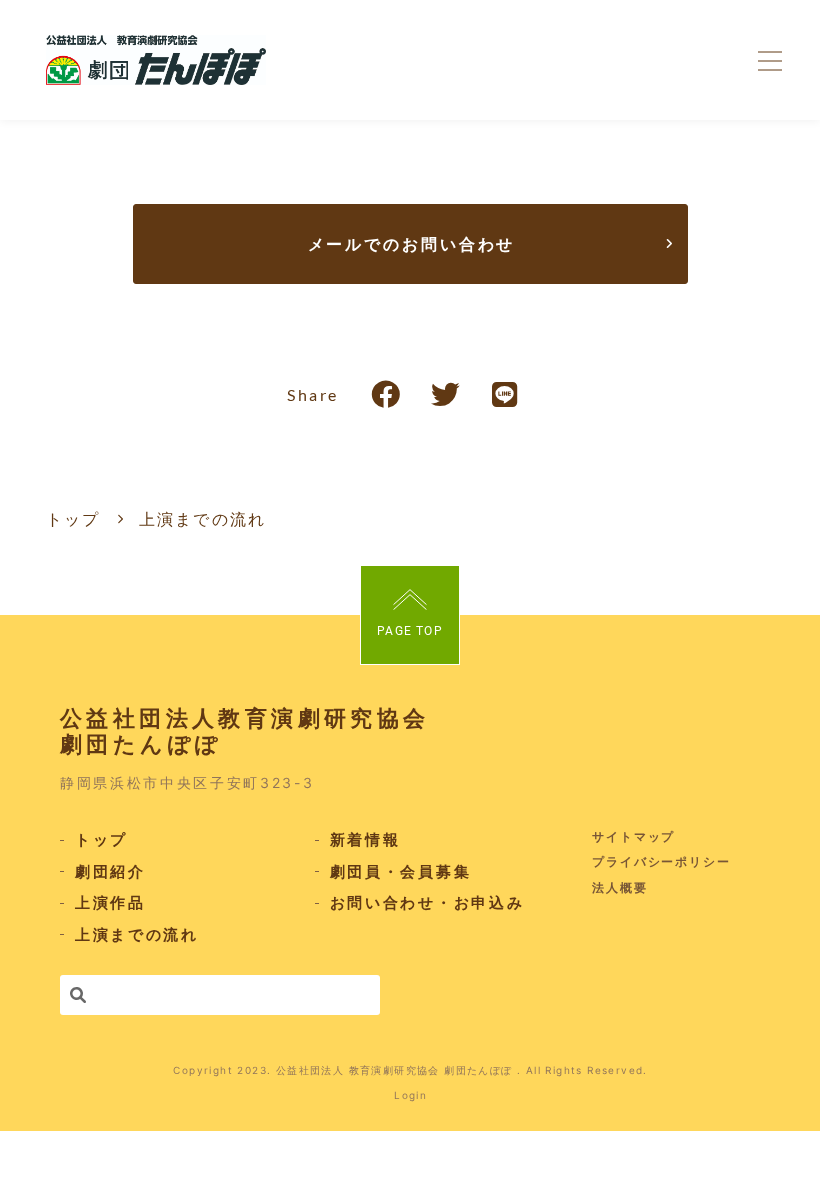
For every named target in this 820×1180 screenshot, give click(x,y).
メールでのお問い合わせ (412, 244)
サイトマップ (634, 836)
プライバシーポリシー (661, 861)
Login (410, 1095)
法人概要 (620, 887)
